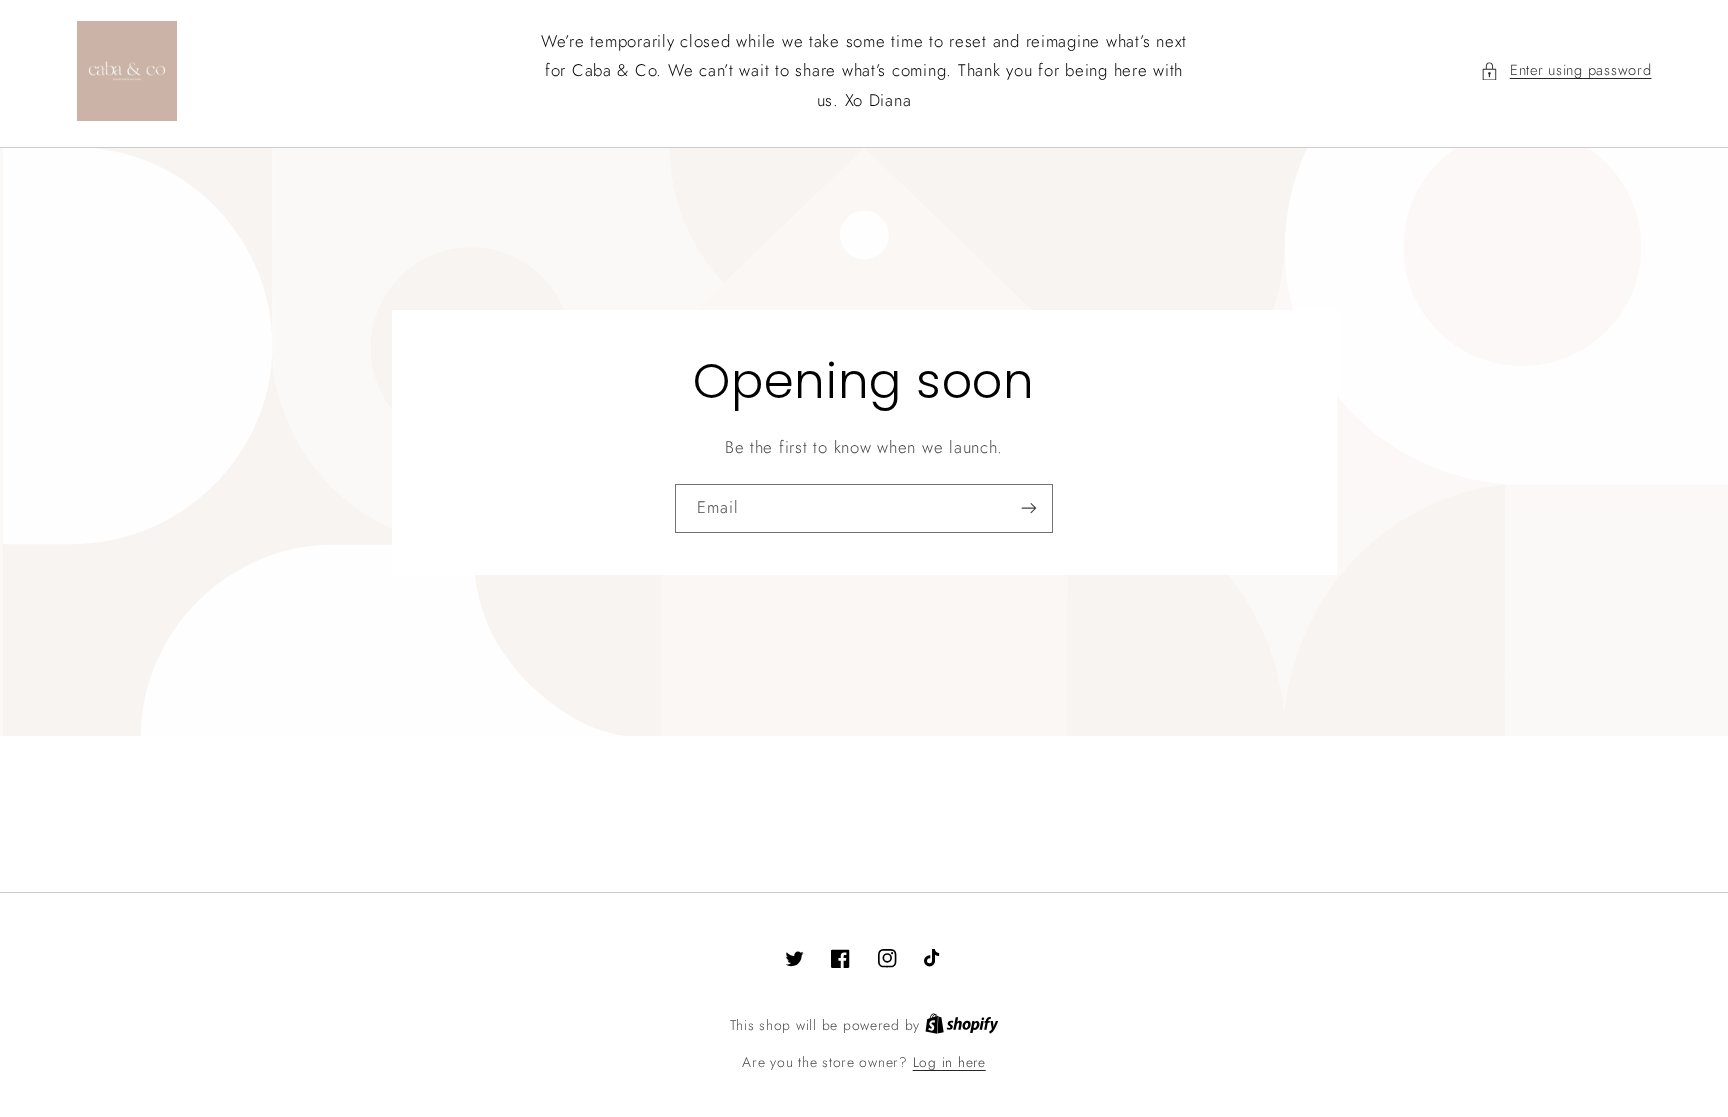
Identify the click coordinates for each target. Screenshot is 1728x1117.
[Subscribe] (1029, 508)
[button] (1565, 71)
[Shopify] (962, 1025)
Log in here (949, 1062)
